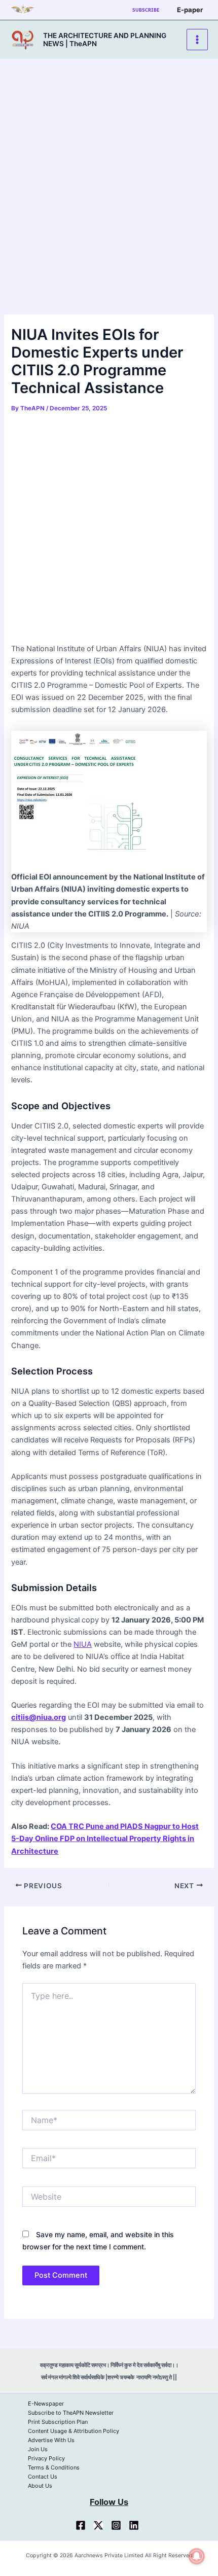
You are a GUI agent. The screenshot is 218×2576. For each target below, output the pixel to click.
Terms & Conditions (54, 2467)
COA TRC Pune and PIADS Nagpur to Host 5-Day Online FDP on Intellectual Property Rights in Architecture (105, 1839)
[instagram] (116, 2525)
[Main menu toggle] (197, 40)
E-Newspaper (46, 2404)
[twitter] (98, 2525)
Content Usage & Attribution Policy (74, 2431)
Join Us (38, 2449)
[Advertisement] (109, 201)
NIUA (83, 1644)
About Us (40, 2486)
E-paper (190, 10)
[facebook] (81, 2525)
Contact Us (43, 2477)
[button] (146, 10)
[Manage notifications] (197, 2556)
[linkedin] (134, 2525)
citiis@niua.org (39, 1717)
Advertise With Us (51, 2440)
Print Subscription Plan (58, 2422)
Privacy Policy (46, 2458)
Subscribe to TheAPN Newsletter (71, 2413)
